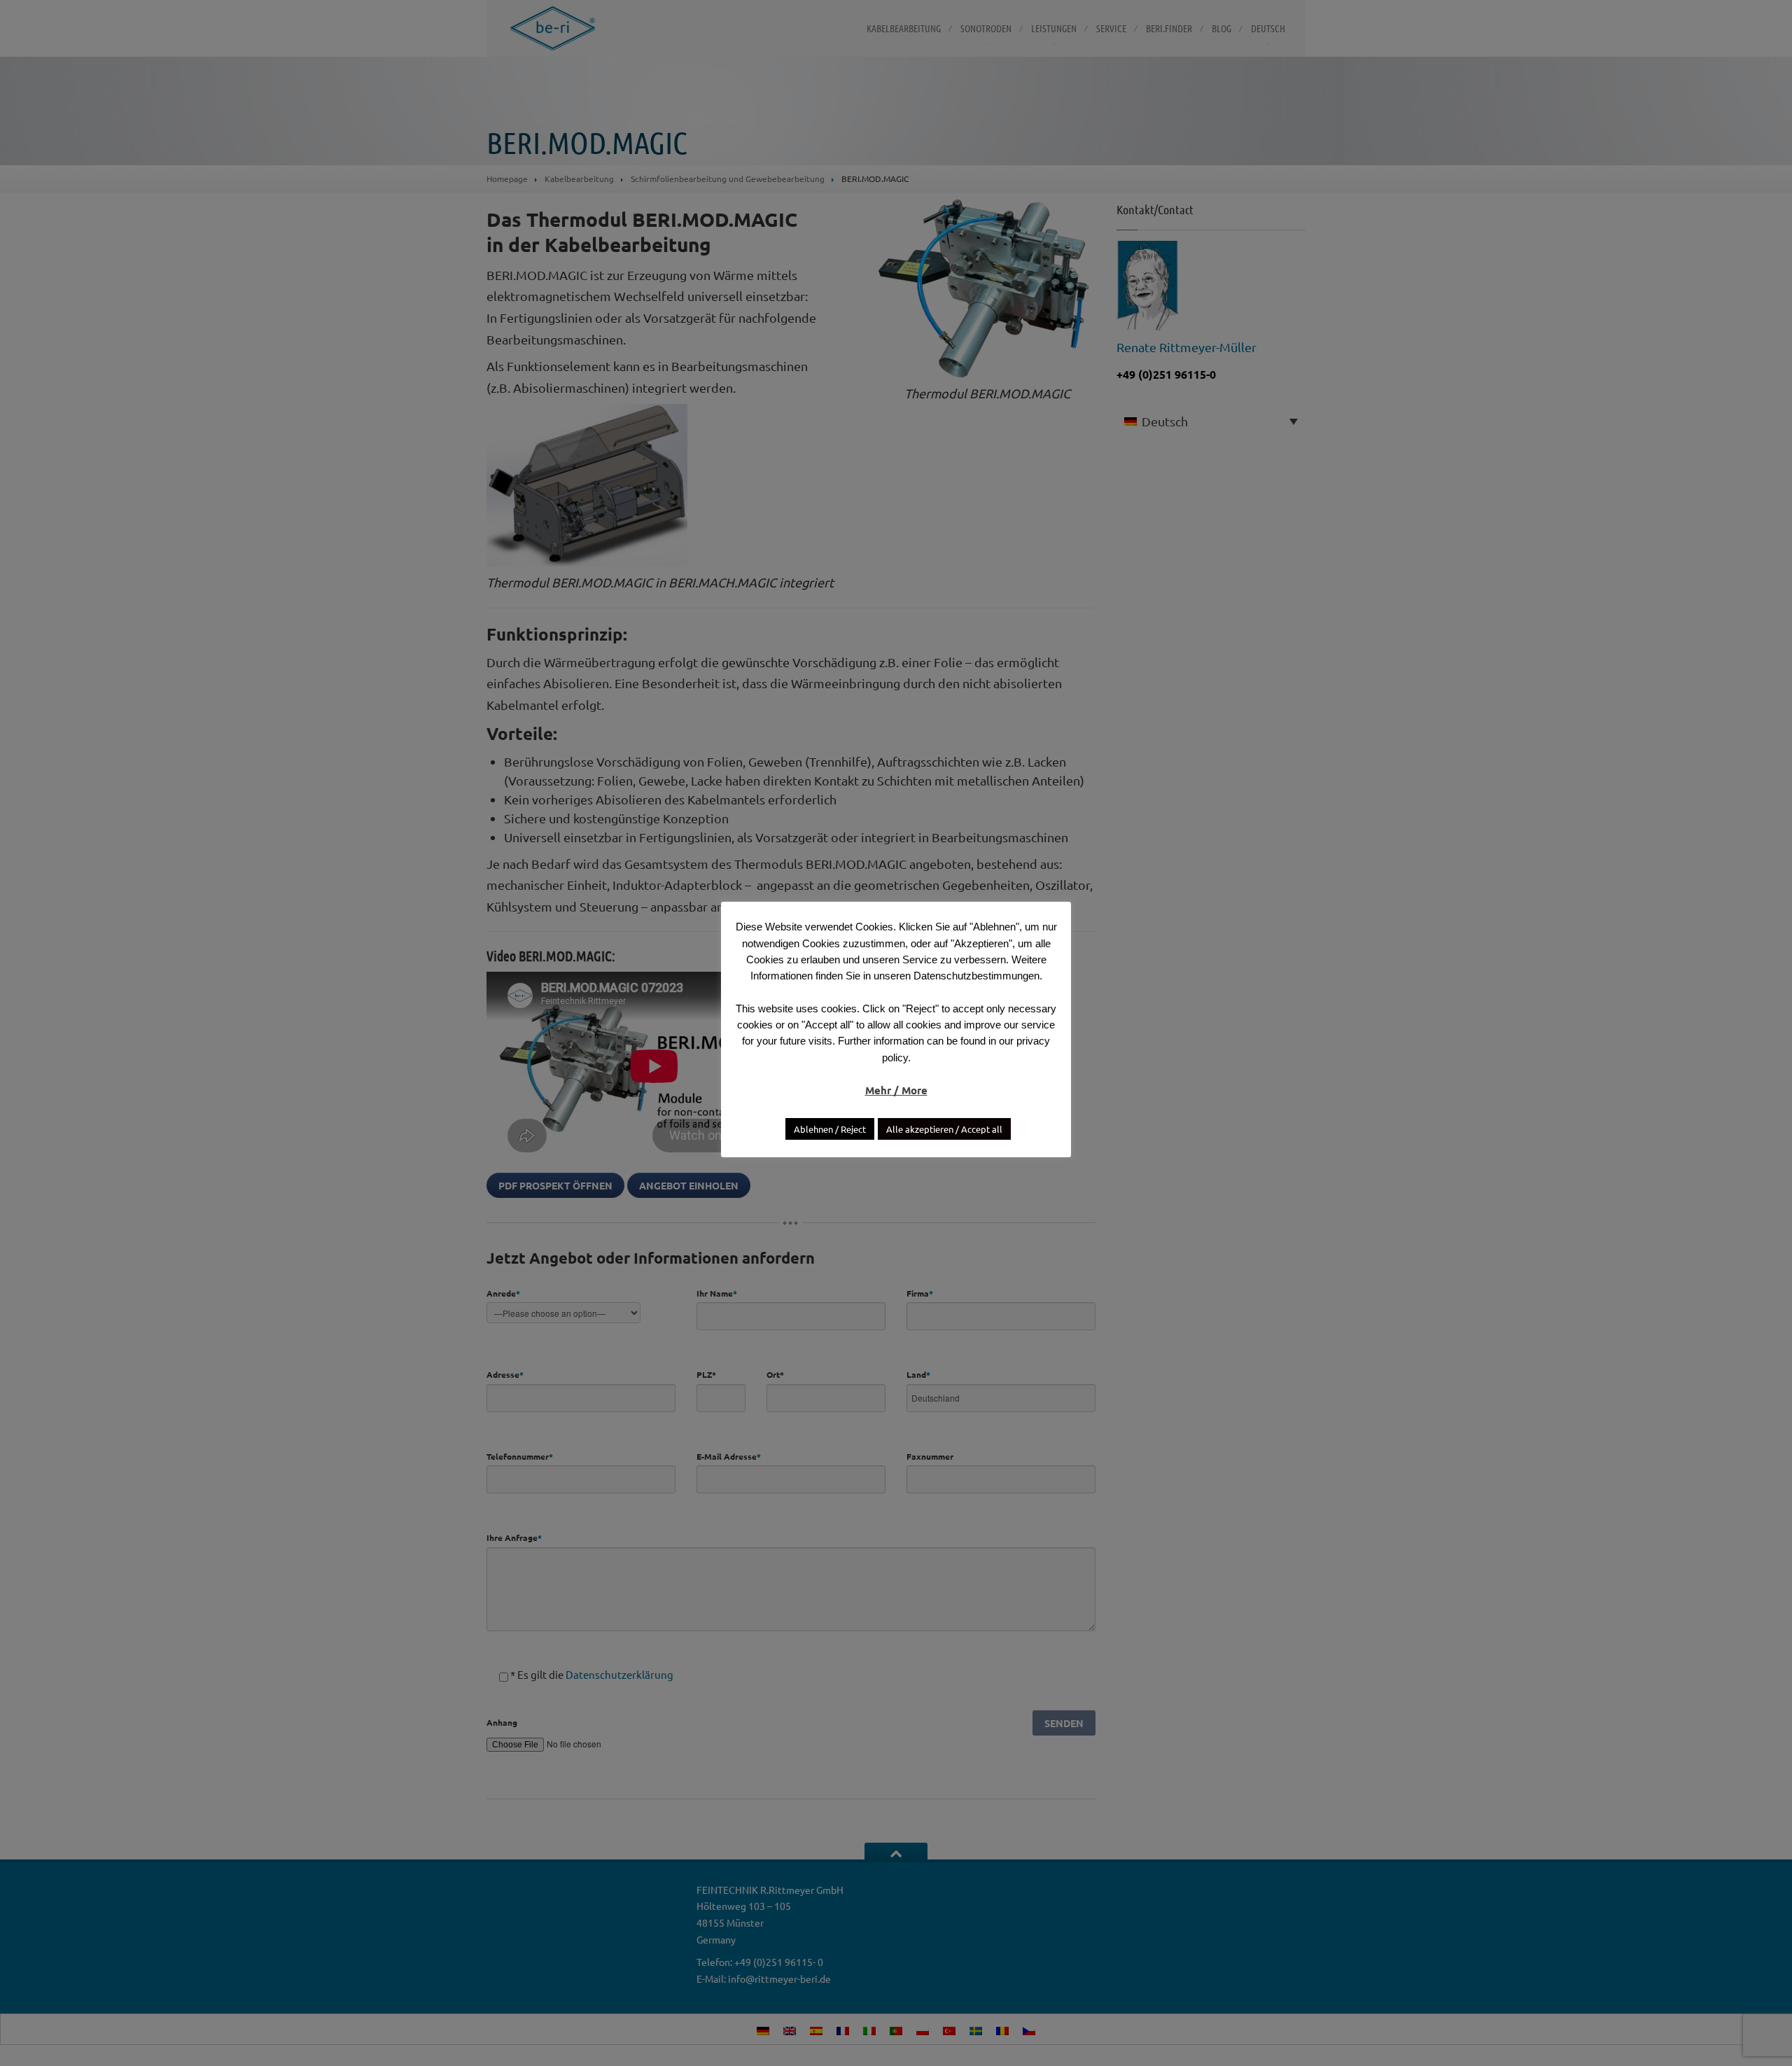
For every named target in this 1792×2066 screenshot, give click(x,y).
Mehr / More (896, 1090)
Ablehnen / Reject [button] (830, 1129)
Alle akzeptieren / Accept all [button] (944, 1129)
